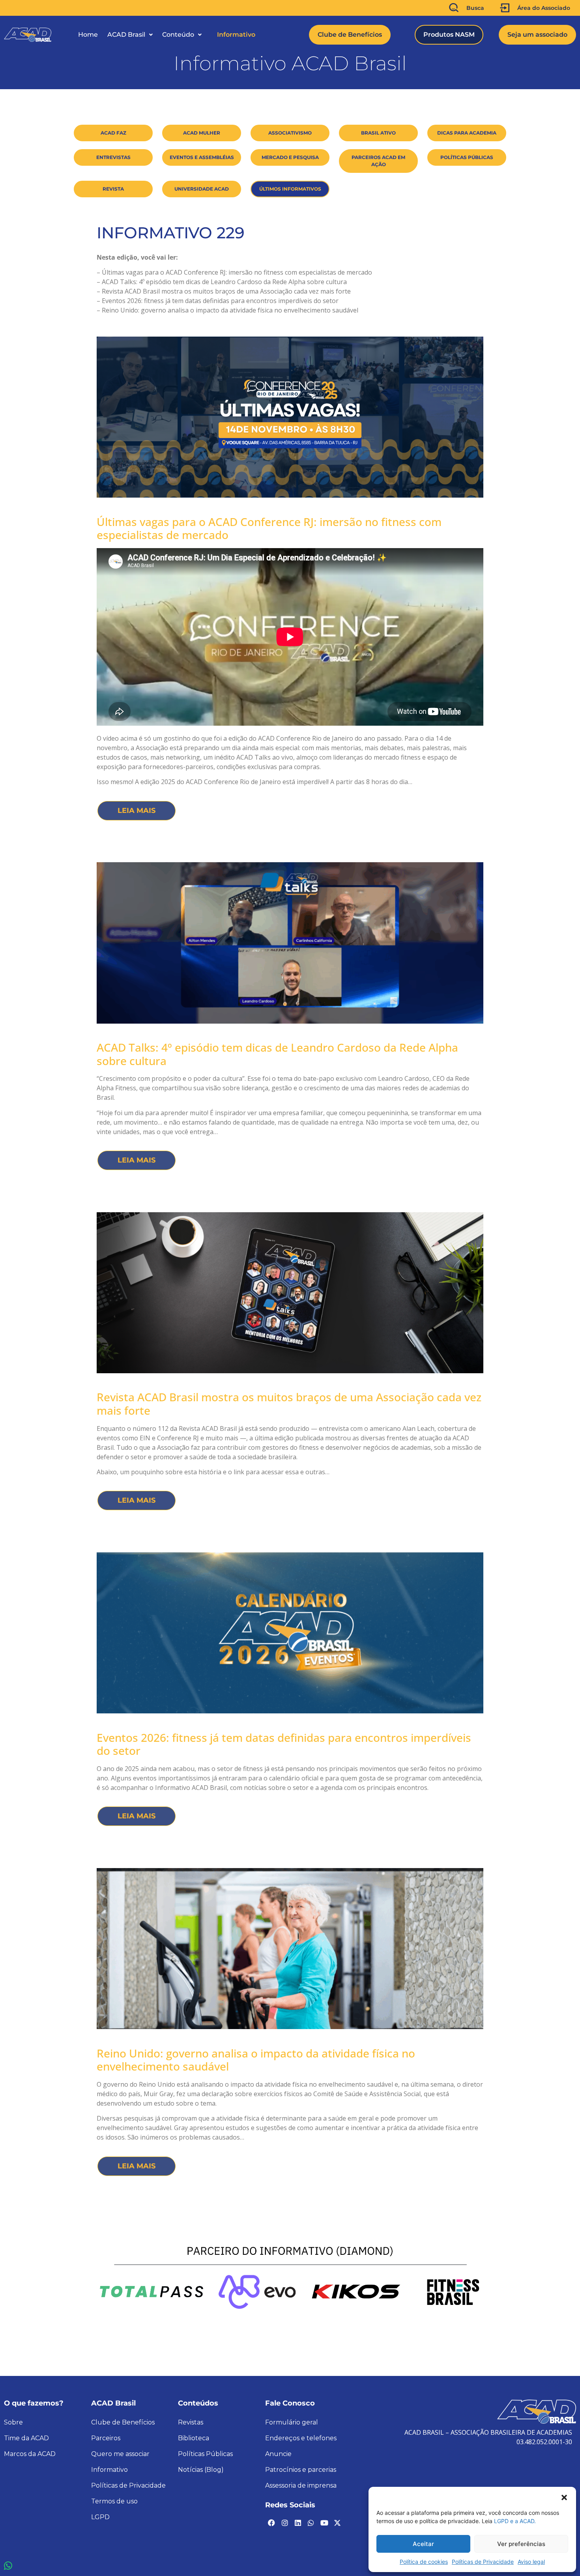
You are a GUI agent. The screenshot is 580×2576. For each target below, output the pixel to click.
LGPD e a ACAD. (515, 2521)
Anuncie (278, 2454)
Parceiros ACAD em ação (378, 161)
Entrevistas (113, 157)
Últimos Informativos (290, 189)
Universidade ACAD (202, 189)
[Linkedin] (298, 2522)
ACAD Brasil (126, 35)
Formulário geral (292, 2422)
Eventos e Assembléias (202, 157)
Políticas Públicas (467, 157)
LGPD (100, 2517)
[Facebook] (271, 2522)
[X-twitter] (337, 2522)
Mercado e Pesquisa (290, 157)
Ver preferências (521, 2544)
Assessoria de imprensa (301, 2485)
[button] (564, 2497)
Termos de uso (114, 2501)
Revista (113, 189)
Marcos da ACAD (30, 2454)
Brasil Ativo (378, 133)
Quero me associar (120, 2454)
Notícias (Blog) (201, 2470)
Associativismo (290, 133)
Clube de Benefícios (123, 2422)
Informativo (236, 35)
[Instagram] (284, 2522)
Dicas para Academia (467, 133)
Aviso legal (531, 2562)
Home (88, 35)
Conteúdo (178, 35)
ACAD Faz (113, 133)
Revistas (191, 2422)
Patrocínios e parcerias (301, 2470)
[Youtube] (324, 2522)
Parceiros (106, 2438)
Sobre (13, 2422)
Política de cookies (424, 2562)
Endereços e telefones (301, 2438)
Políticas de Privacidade (483, 2562)
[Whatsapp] (311, 2522)
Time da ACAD (26, 2438)
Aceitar (423, 2544)
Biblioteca (194, 2438)
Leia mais (137, 811)
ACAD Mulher (202, 133)
